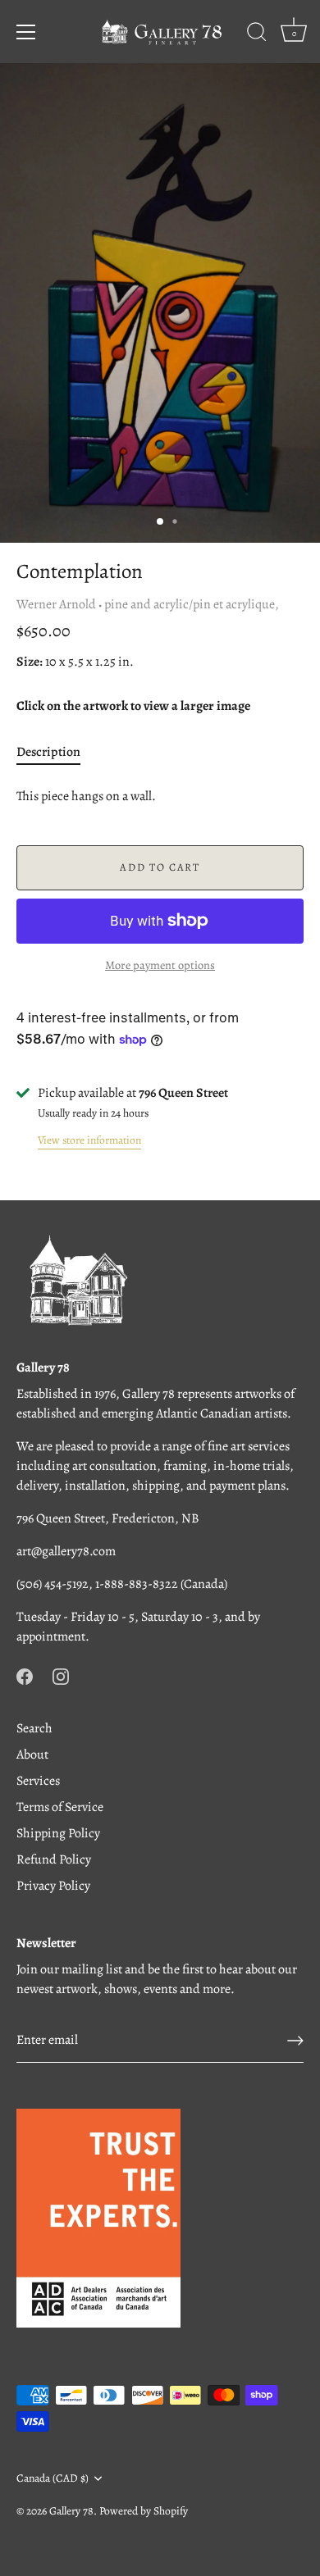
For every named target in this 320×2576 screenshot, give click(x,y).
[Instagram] (61, 1676)
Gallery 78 (71, 2511)
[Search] (257, 34)
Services (38, 1781)
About (32, 1755)
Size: (30, 662)
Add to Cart (160, 867)
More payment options (160, 965)
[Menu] (26, 32)
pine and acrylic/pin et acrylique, (192, 604)
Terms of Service (60, 1807)
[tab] (57, 752)
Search (34, 1728)
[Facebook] (25, 1676)
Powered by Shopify (144, 2511)
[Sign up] (295, 2041)
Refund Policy (54, 1859)
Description (48, 752)
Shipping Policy (58, 1833)
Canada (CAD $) (53, 2478)
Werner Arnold (56, 604)
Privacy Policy (53, 1886)
